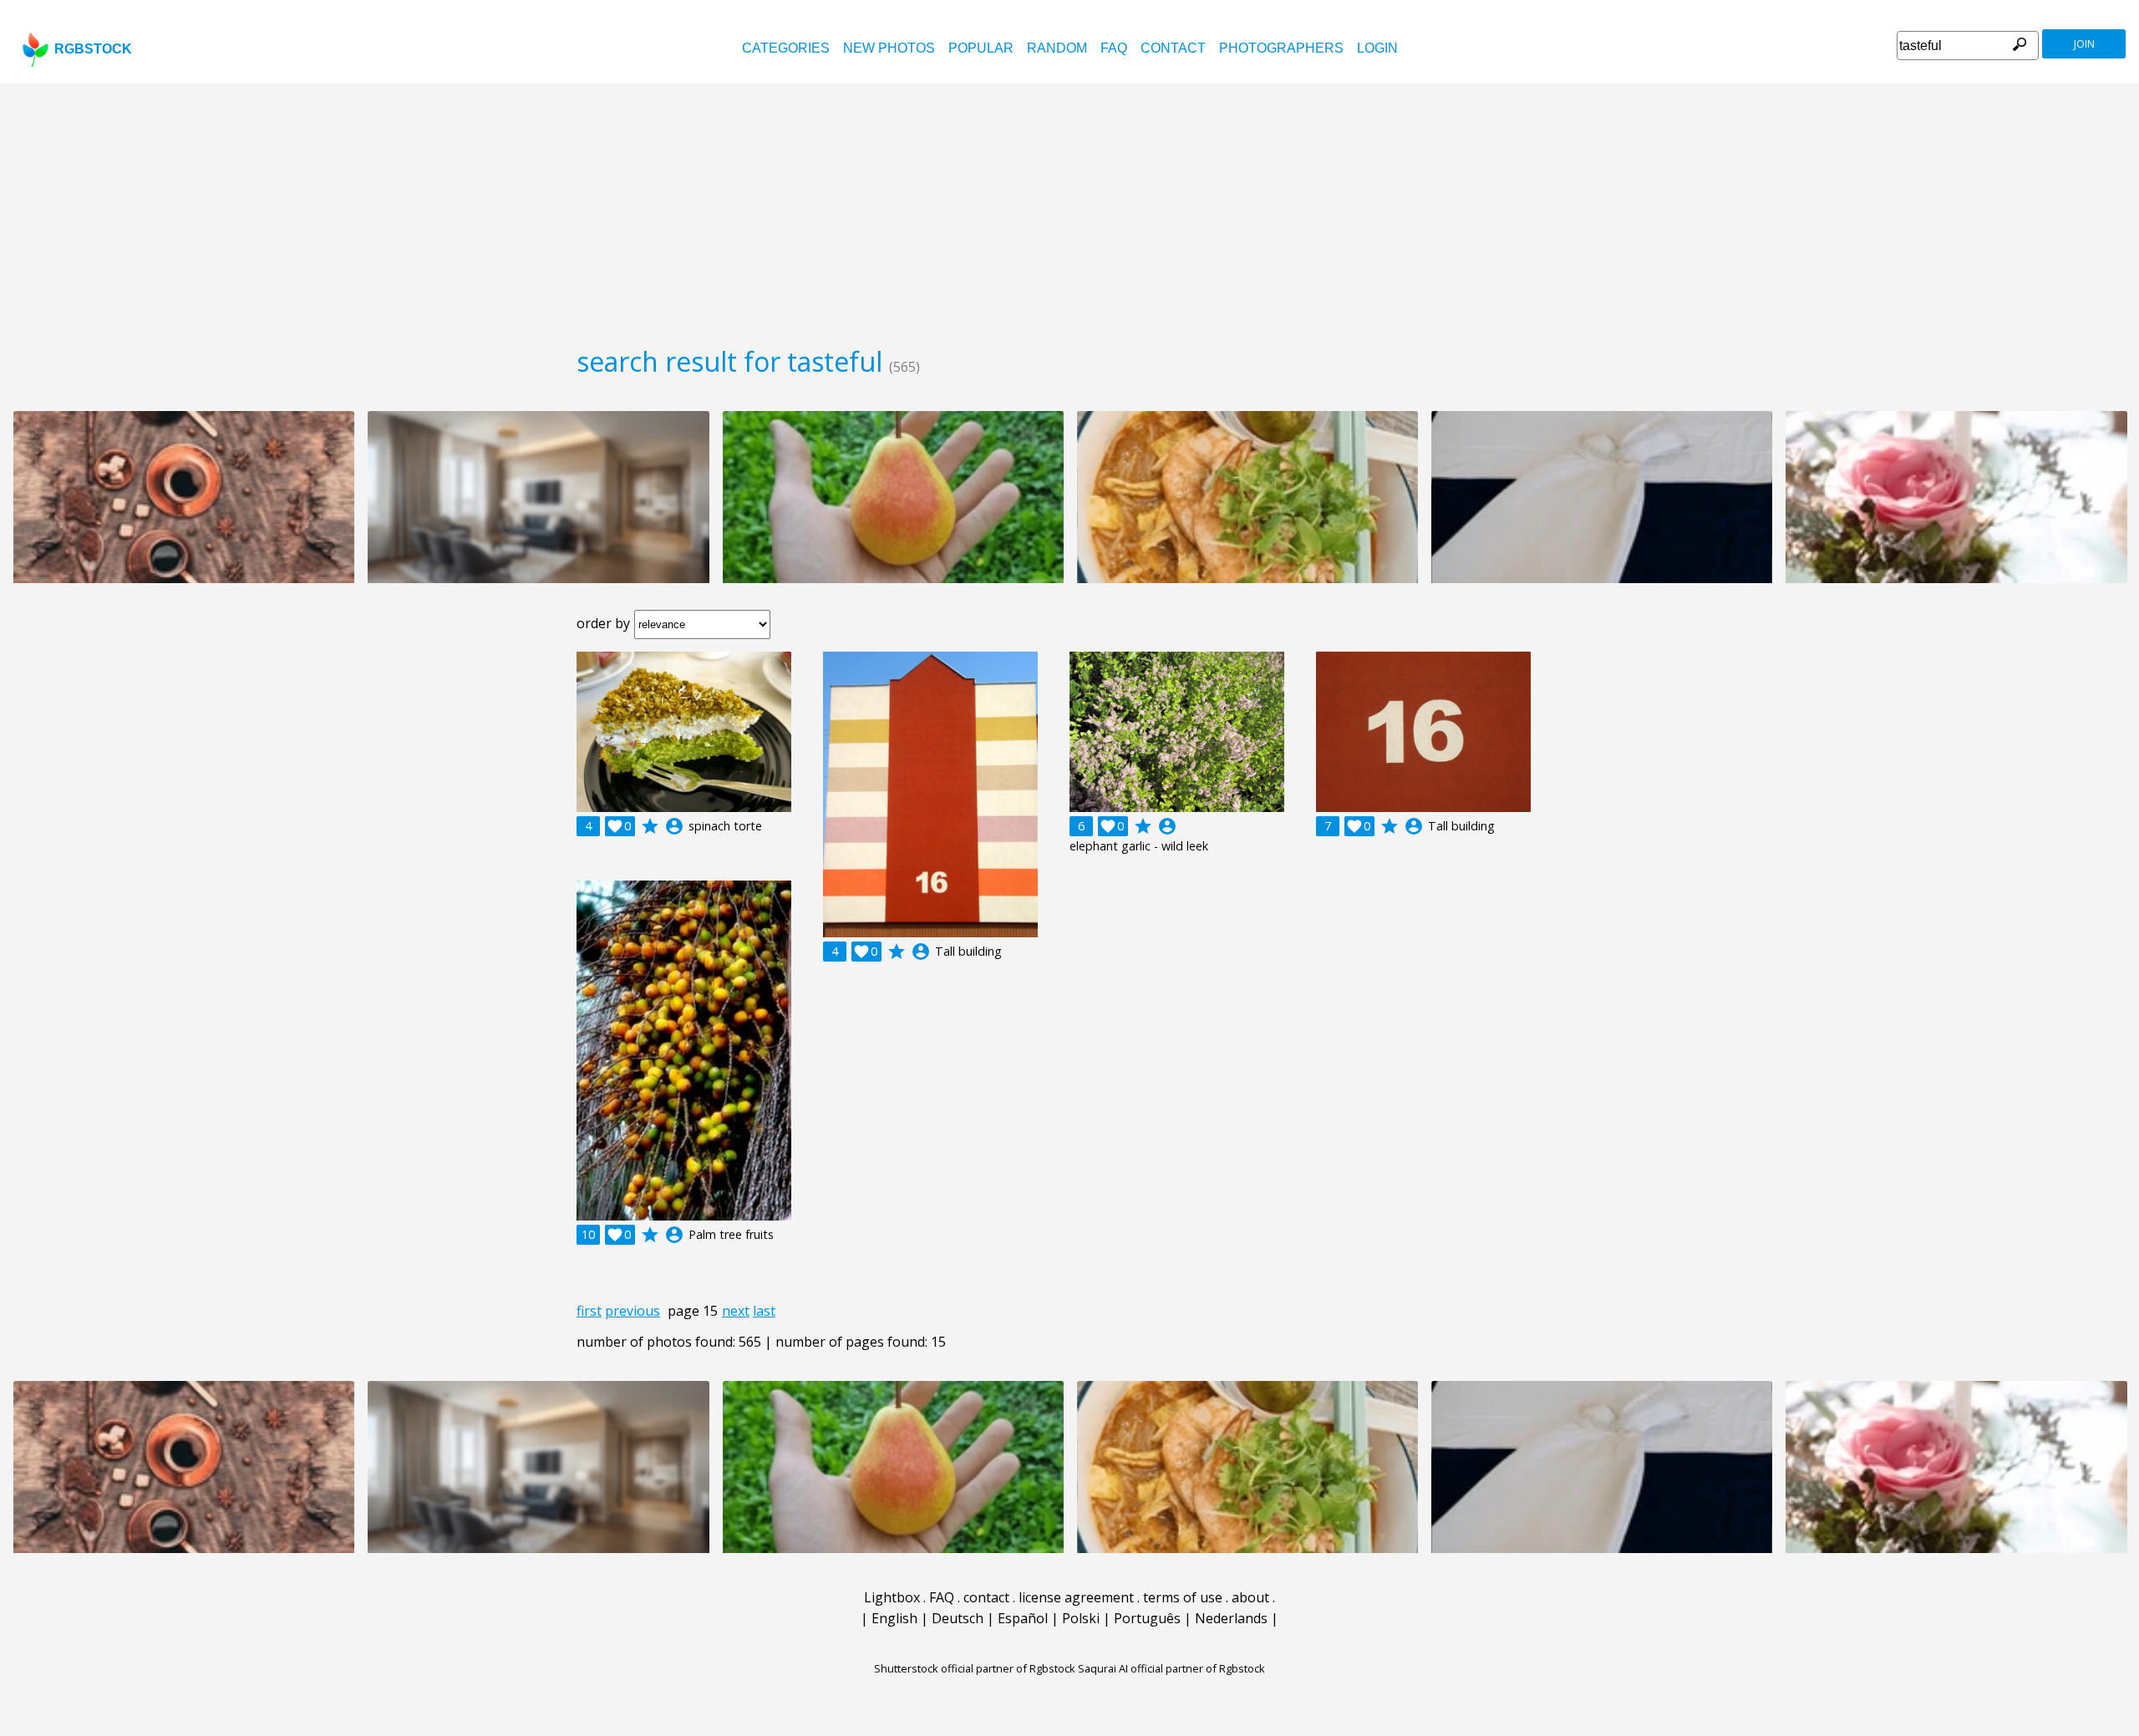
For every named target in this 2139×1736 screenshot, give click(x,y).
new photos (889, 48)
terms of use (1183, 1597)
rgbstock (93, 49)
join (2084, 44)
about (1250, 1597)
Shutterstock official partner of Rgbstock (975, 1668)
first (589, 1311)
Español (1023, 1618)
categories (786, 48)
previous (633, 1311)
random (1057, 48)
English (894, 1618)
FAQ (1114, 48)
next (736, 1311)
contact (1173, 48)
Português (1147, 1618)
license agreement (1076, 1597)
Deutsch (958, 1618)
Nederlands (1231, 1618)
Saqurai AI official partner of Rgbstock (1171, 1668)
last (764, 1311)
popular (981, 48)
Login (1377, 48)
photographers (1281, 48)
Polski (1081, 1618)
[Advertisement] (1069, 209)
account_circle (674, 826)
